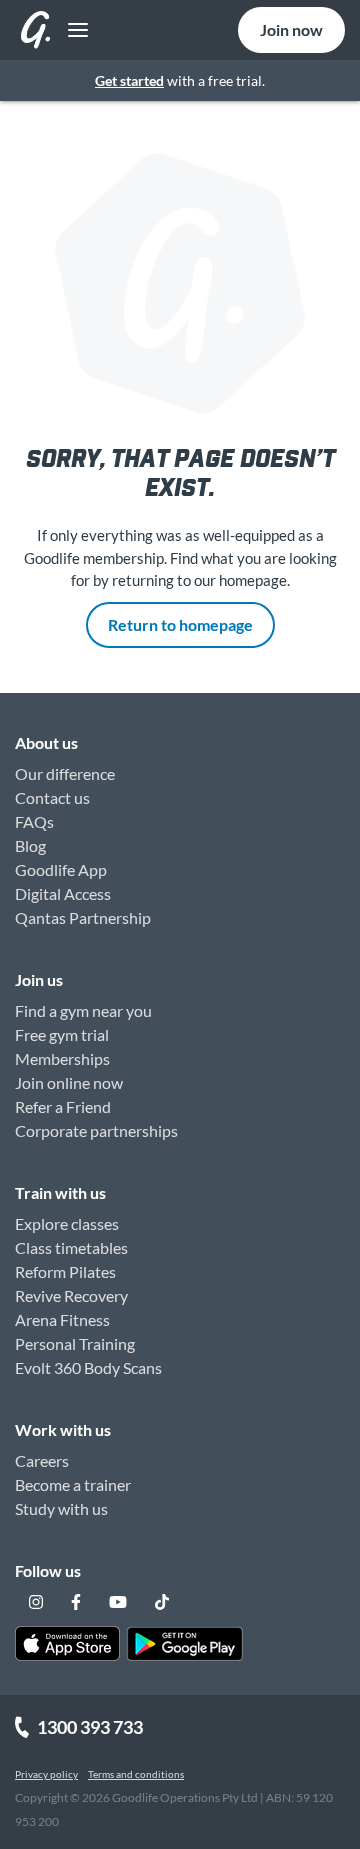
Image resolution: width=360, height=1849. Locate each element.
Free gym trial (62, 1034)
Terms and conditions (136, 1774)
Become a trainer (73, 1484)
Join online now (69, 1082)
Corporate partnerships (96, 1130)
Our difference (65, 773)
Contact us (52, 797)
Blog (30, 845)
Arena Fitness (62, 1319)
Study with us (61, 1508)
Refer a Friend (63, 1106)
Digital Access (63, 893)
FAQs (34, 821)
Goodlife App (61, 869)
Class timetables (71, 1247)
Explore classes (67, 1223)
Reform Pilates (65, 1271)
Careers (42, 1460)
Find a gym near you (83, 1010)
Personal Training (75, 1343)
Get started (129, 80)
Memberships (62, 1058)
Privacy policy (46, 1774)
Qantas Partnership (83, 917)
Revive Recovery (71, 1295)
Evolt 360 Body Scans (88, 1367)
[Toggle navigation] (72, 30)
